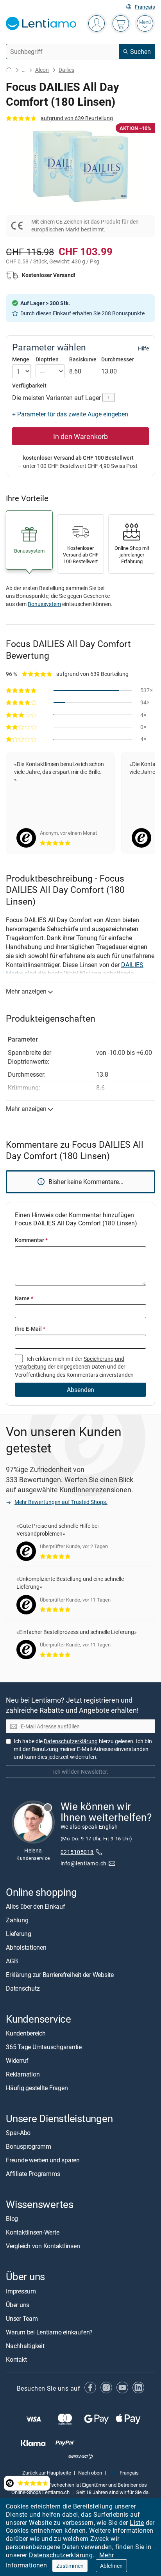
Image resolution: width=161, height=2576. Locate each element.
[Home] (9, 70)
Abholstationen (26, 1947)
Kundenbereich (26, 2033)
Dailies (66, 70)
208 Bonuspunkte (123, 313)
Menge (21, 359)
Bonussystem (44, 604)
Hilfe (143, 348)
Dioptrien (47, 359)
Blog (12, 2219)
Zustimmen (70, 2566)
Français (145, 7)
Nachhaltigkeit (25, 2345)
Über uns (18, 2304)
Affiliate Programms (33, 2174)
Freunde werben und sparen (43, 2160)
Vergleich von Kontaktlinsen (43, 2246)
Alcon (42, 70)
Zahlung (17, 1920)
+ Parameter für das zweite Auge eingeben (70, 414)
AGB (12, 1961)
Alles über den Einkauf (36, 1906)
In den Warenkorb (80, 436)
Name (24, 1298)
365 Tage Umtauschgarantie (44, 2047)
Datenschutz (23, 1988)
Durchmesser (118, 359)
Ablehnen (111, 2566)
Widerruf (17, 2060)
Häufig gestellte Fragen (37, 2088)
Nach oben (90, 2472)
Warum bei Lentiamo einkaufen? (49, 2332)
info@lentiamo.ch (84, 1863)
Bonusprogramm (29, 2146)
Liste (137, 2523)
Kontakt (16, 2359)
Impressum (21, 2291)
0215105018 (77, 1852)
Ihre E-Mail (30, 1329)
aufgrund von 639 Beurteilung (77, 118)
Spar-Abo (18, 2133)
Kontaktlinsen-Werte (32, 2232)
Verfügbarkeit (29, 386)
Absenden (80, 1390)
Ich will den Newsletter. (81, 1772)
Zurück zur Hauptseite (47, 2472)
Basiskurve (83, 359)
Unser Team (22, 2318)
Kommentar (31, 1240)
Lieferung (19, 1934)
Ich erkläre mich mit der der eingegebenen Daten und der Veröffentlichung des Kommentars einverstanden (74, 1367)
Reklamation (23, 2074)
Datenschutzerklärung (61, 2555)
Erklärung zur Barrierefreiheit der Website (60, 1975)
